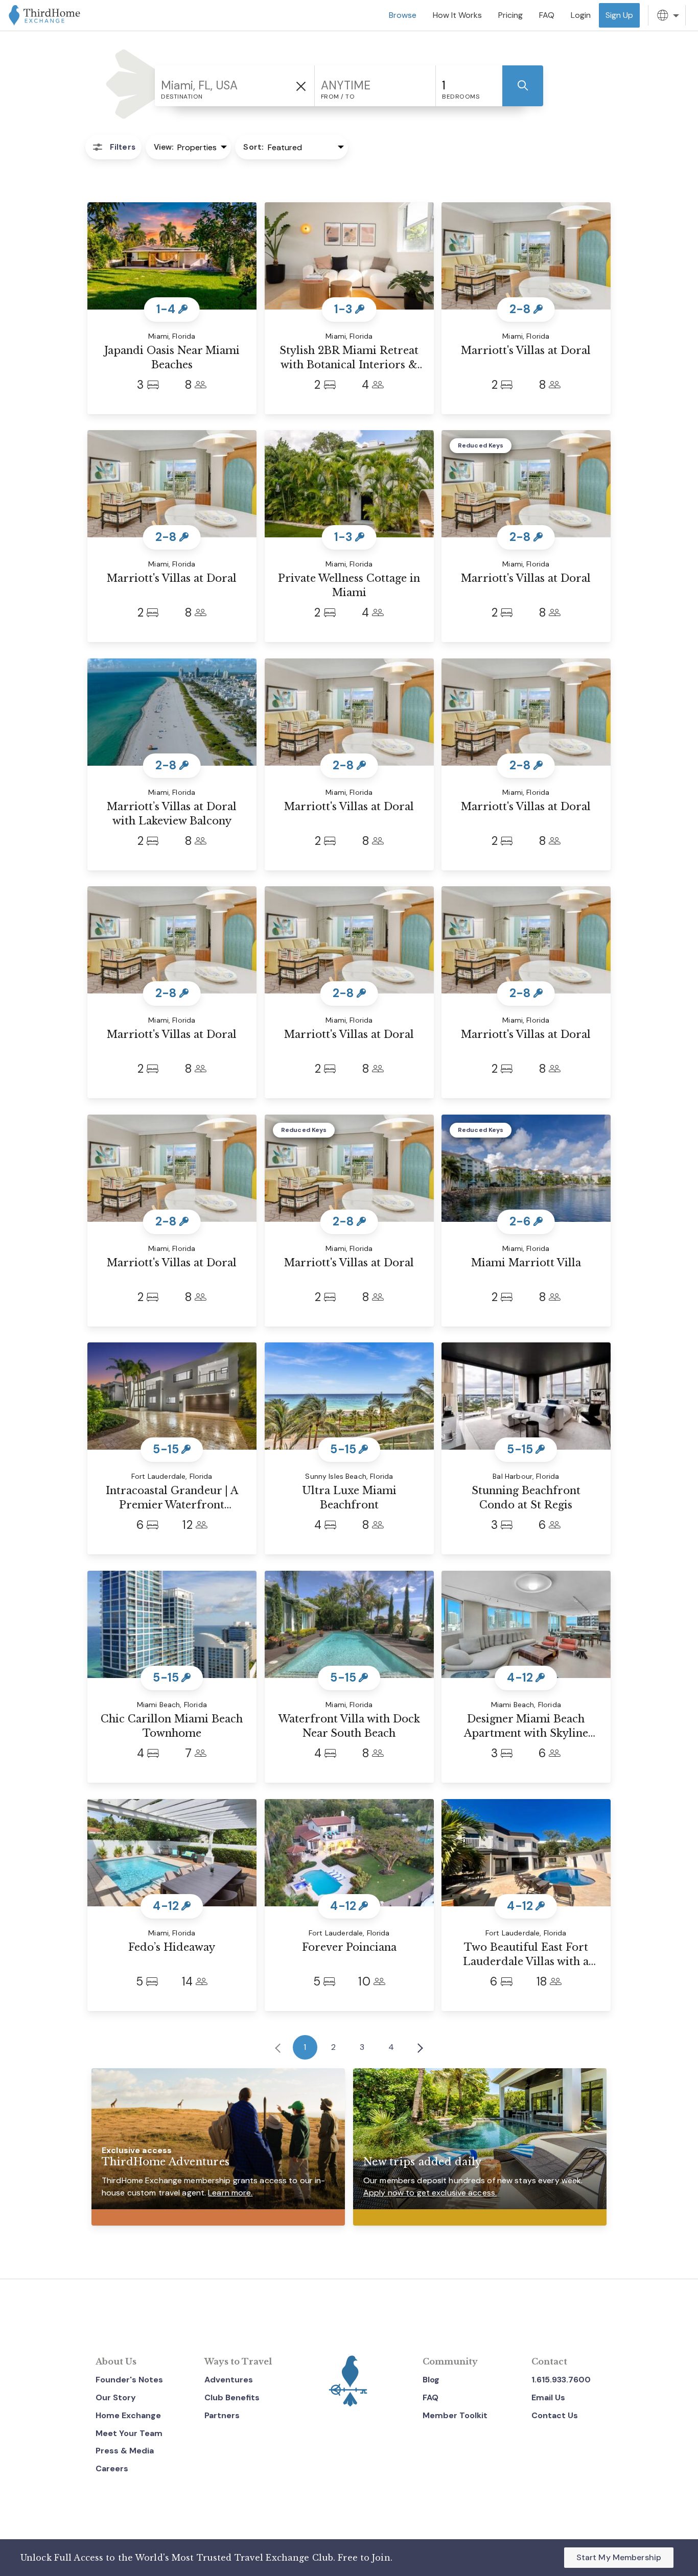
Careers (112, 2468)
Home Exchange (128, 2415)
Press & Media (125, 2451)
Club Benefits (232, 2397)
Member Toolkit (455, 2415)
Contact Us (555, 2415)
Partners (222, 2415)
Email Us (548, 2397)
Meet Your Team (129, 2433)
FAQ (431, 2397)
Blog (431, 2380)
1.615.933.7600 (561, 2380)
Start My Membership (619, 2557)
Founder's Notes (129, 2380)
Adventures (229, 2380)
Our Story (116, 2397)
